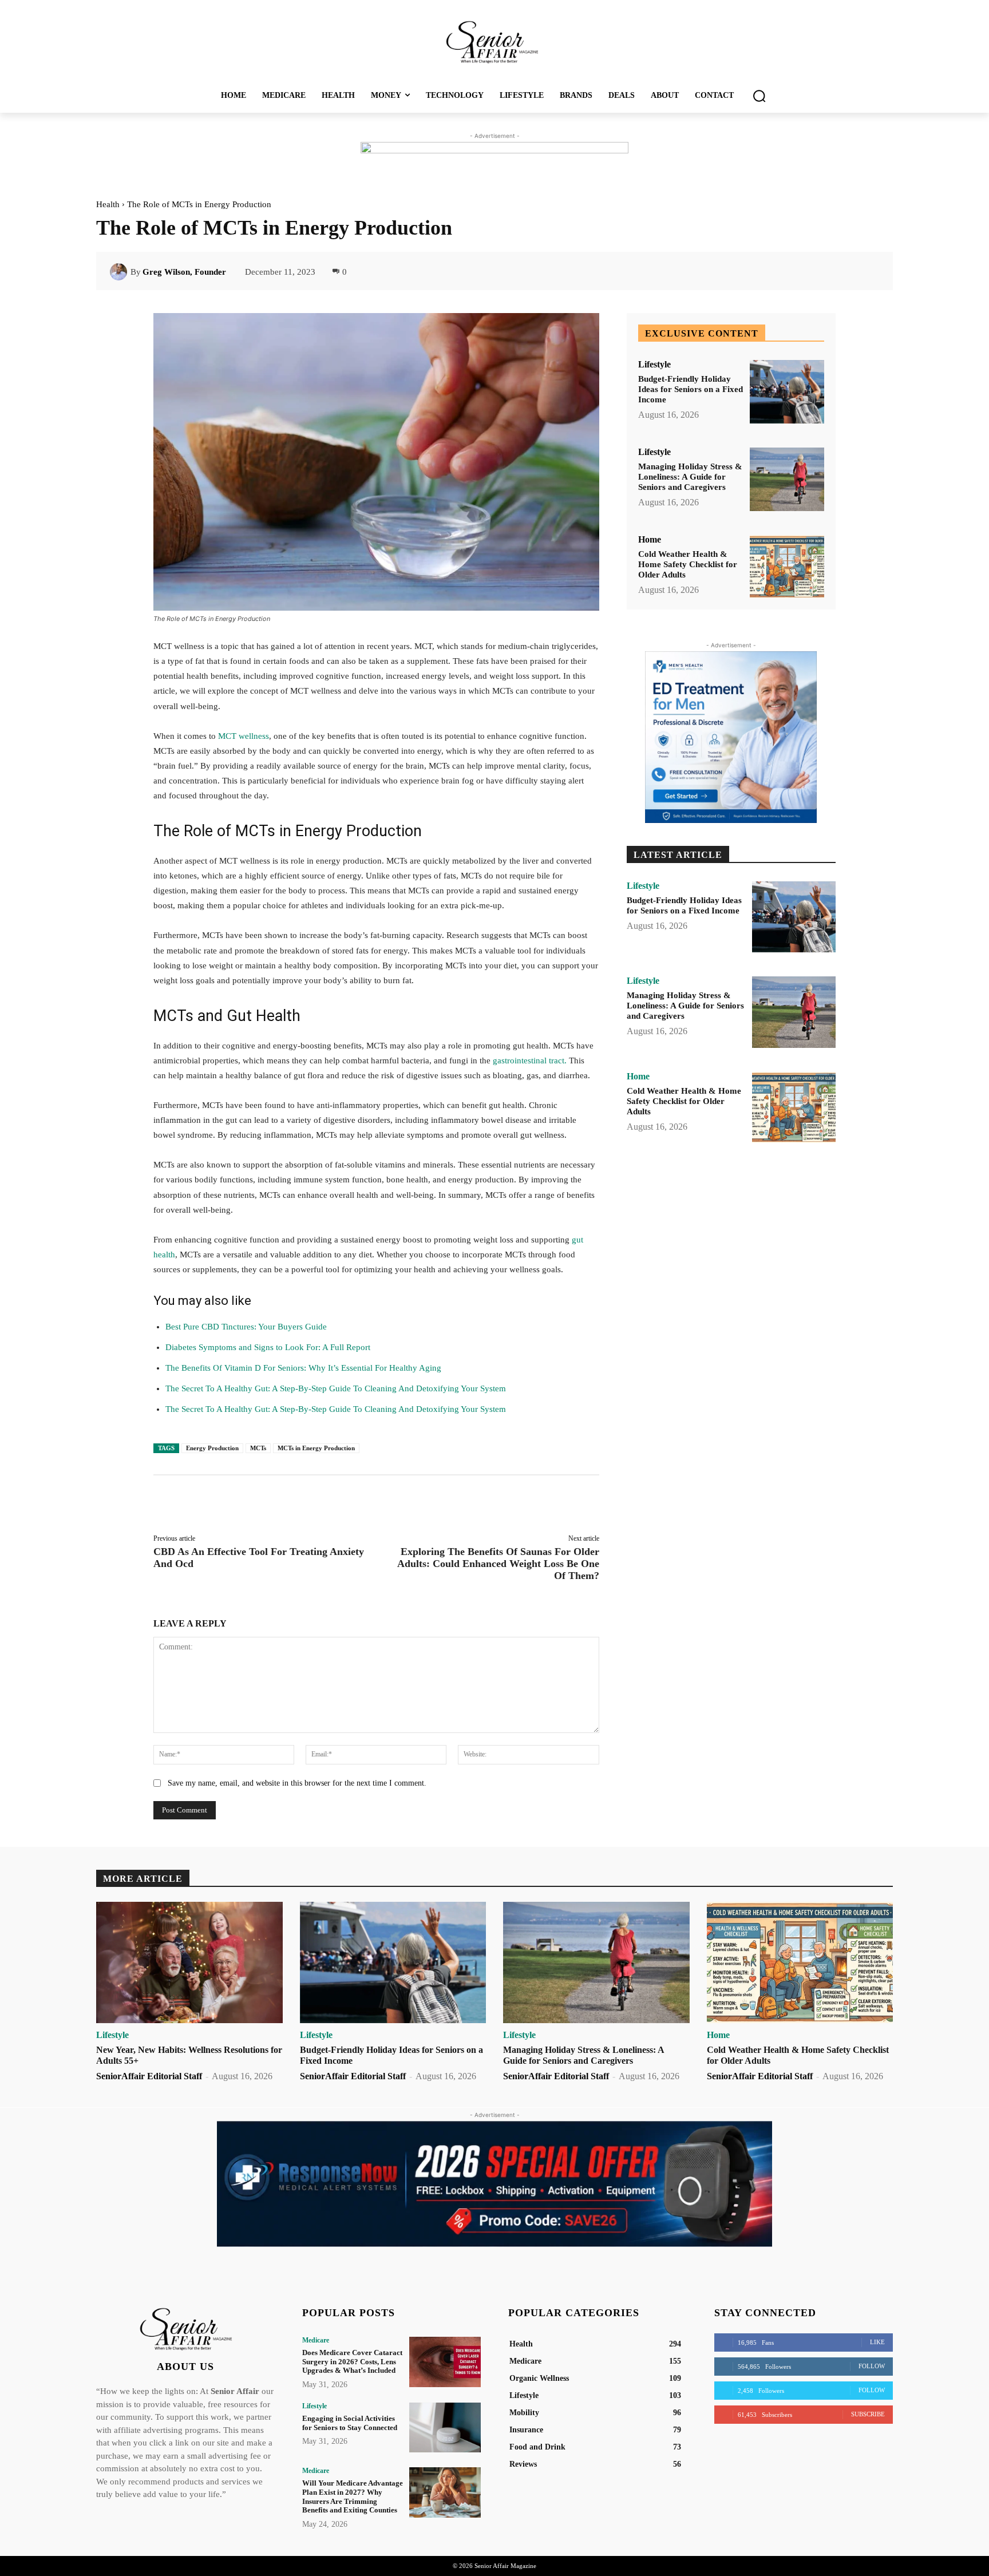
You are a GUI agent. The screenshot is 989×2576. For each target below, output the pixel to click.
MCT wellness (244, 736)
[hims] (731, 737)
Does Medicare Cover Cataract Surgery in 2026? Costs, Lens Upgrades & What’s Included (352, 2361)
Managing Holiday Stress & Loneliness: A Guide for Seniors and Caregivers (690, 477)
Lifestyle (654, 365)
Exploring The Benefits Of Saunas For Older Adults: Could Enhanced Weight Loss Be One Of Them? (498, 1564)
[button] (759, 96)
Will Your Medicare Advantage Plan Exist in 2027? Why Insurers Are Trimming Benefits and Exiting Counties (353, 2496)
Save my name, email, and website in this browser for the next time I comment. (297, 1783)
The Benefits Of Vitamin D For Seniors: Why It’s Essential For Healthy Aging (303, 1368)
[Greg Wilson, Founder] (120, 272)
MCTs (258, 1448)
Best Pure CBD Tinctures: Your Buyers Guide (246, 1327)
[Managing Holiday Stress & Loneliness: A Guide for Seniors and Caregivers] (787, 479)
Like (877, 2342)
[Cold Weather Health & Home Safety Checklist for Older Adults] (787, 567)
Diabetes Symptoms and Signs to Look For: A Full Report (268, 1347)
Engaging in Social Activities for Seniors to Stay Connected (350, 2423)
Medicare (316, 2340)
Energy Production (212, 1448)
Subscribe (868, 2414)
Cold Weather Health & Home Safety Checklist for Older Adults (688, 564)
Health (108, 204)
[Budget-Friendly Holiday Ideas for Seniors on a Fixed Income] (787, 392)
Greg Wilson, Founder (184, 272)
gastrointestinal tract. (531, 1061)
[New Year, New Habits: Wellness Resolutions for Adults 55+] (189, 1962)
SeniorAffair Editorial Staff (149, 2076)
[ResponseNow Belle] (494, 2184)
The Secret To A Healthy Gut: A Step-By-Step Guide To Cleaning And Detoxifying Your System (336, 1388)
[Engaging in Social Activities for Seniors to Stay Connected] (445, 2427)
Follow (872, 2366)
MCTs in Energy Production (316, 1448)
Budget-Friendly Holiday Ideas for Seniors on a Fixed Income (691, 389)
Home (650, 540)
